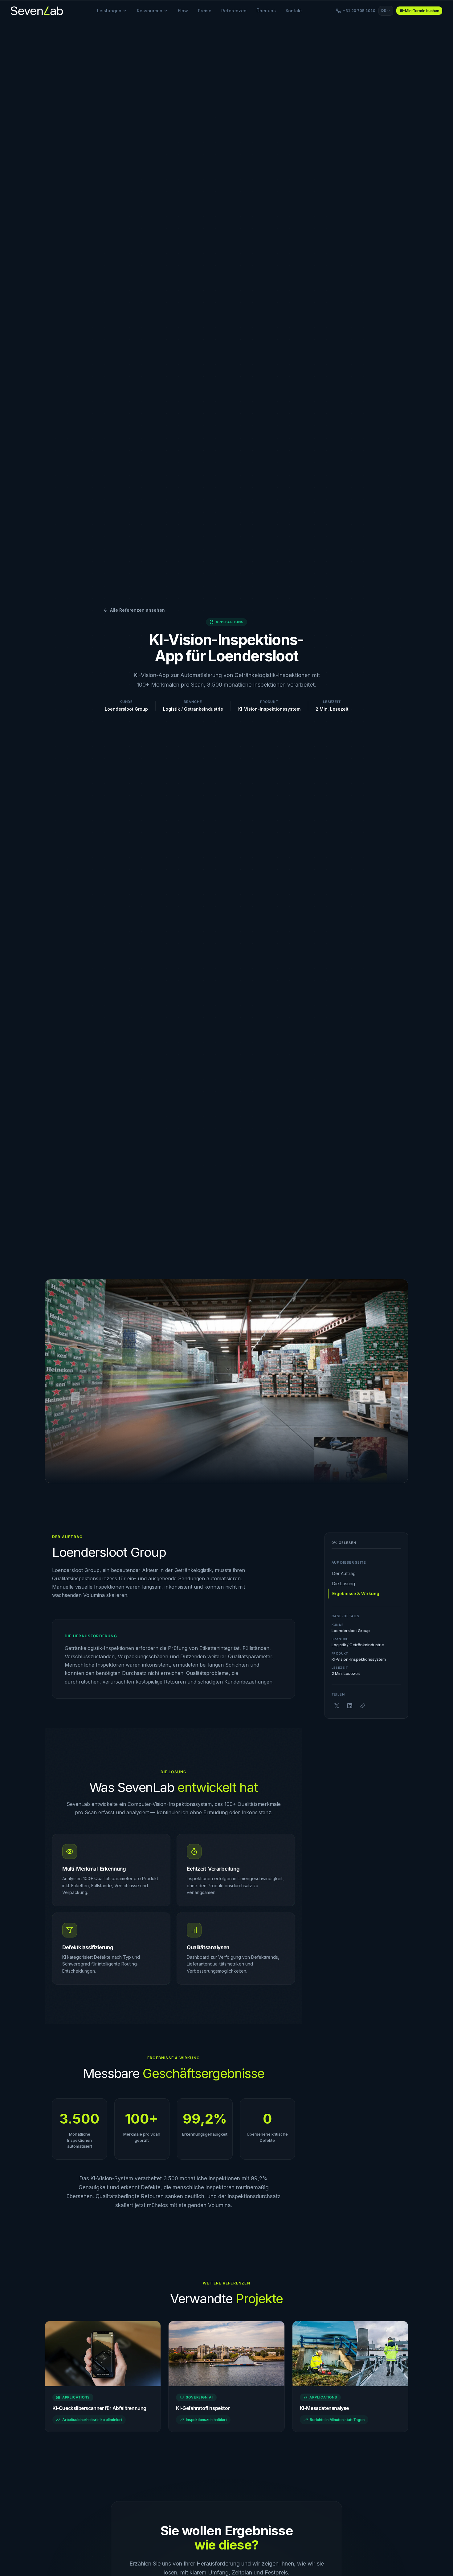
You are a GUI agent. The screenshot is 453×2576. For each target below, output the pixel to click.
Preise (205, 11)
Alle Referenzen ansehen (137, 610)
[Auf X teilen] (337, 1706)
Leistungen (109, 11)
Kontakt (294, 11)
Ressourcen (150, 11)
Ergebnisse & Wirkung (356, 1593)
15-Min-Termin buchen (419, 11)
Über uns (266, 11)
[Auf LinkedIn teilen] (350, 1706)
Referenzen (234, 11)
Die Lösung (344, 1584)
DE (384, 10)
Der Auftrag (344, 1574)
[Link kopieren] (363, 1706)
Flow (183, 11)
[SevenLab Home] (37, 11)
